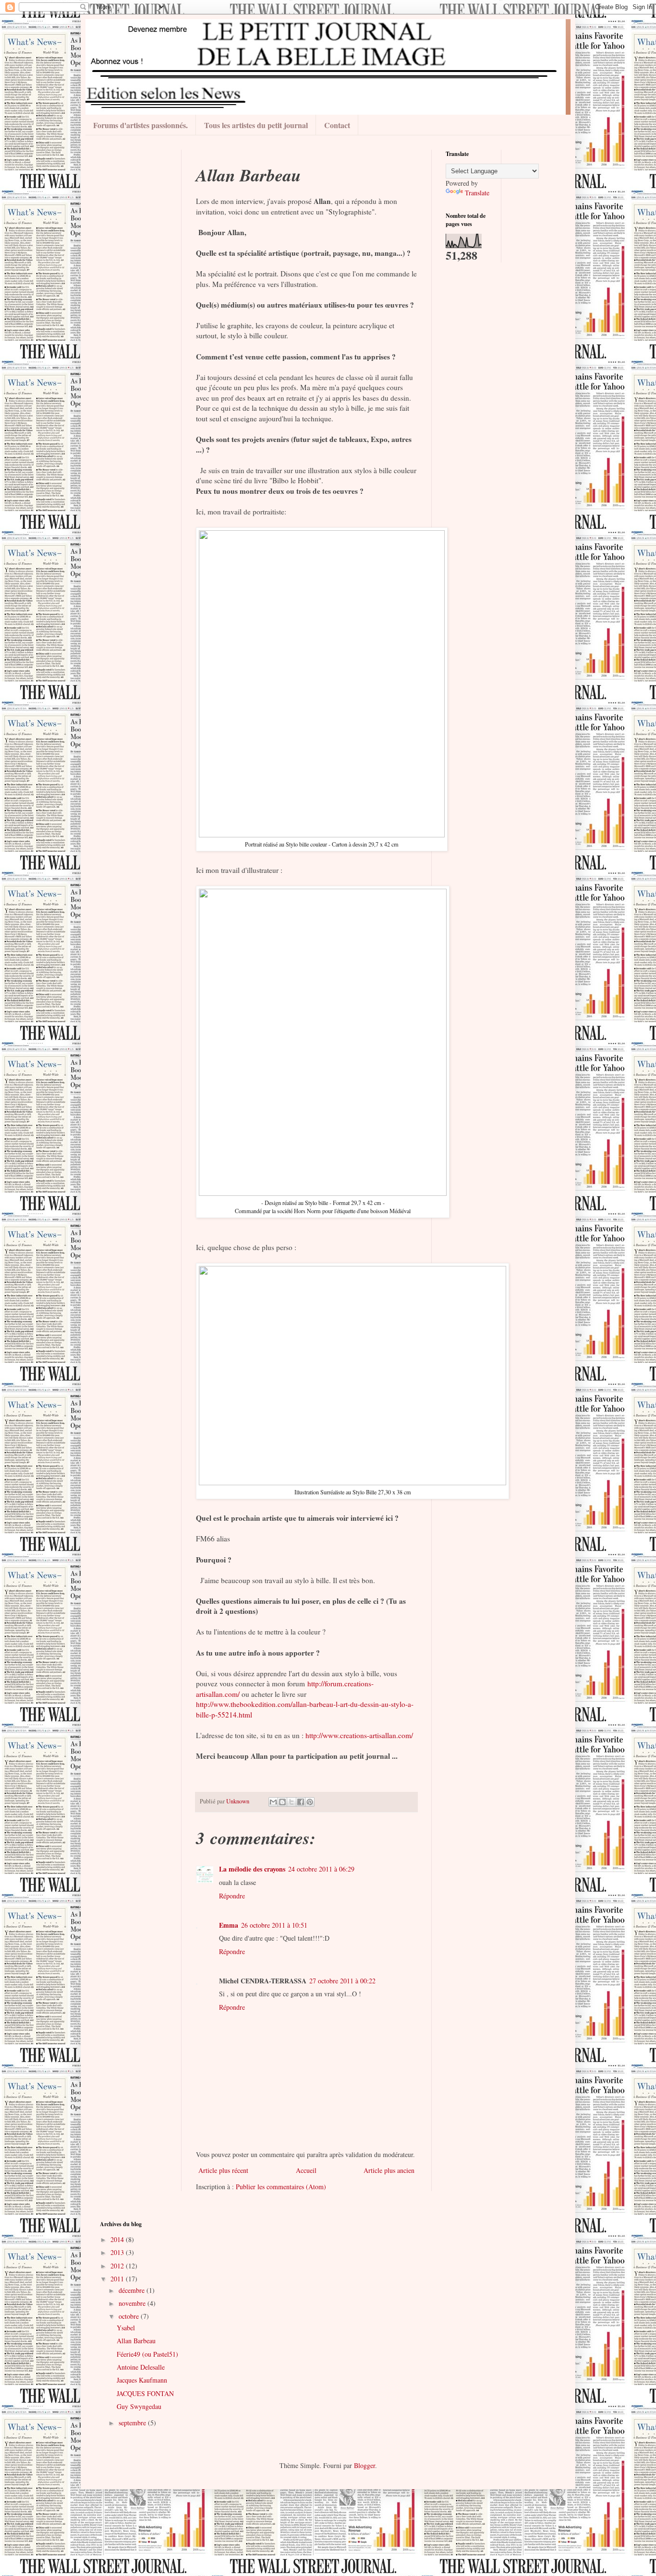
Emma (229, 1925)
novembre (133, 2303)
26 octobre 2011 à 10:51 (274, 1925)
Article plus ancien (389, 2170)
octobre (130, 2316)
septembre (133, 2423)
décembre (133, 2290)
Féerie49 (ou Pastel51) (147, 2354)
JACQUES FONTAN (145, 2393)
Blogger (364, 2465)
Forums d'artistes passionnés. (140, 125)
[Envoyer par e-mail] (273, 1802)
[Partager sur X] (292, 1802)
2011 (118, 2279)
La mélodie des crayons (252, 1869)
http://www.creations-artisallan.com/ (359, 1735)
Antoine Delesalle (141, 2367)
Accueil (306, 2170)
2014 (118, 2239)
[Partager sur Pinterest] (310, 1802)
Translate (477, 193)
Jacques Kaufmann (142, 2380)
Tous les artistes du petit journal (256, 125)
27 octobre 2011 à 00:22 (342, 1981)
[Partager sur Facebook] (301, 1802)
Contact (337, 125)
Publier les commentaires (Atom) (281, 2187)
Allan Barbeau (136, 2341)
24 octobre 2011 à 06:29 (321, 1869)
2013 (118, 2252)
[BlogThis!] (282, 1802)
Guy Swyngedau (139, 2406)
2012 (118, 2266)
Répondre (232, 1896)
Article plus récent (223, 2170)
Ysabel (126, 2328)
